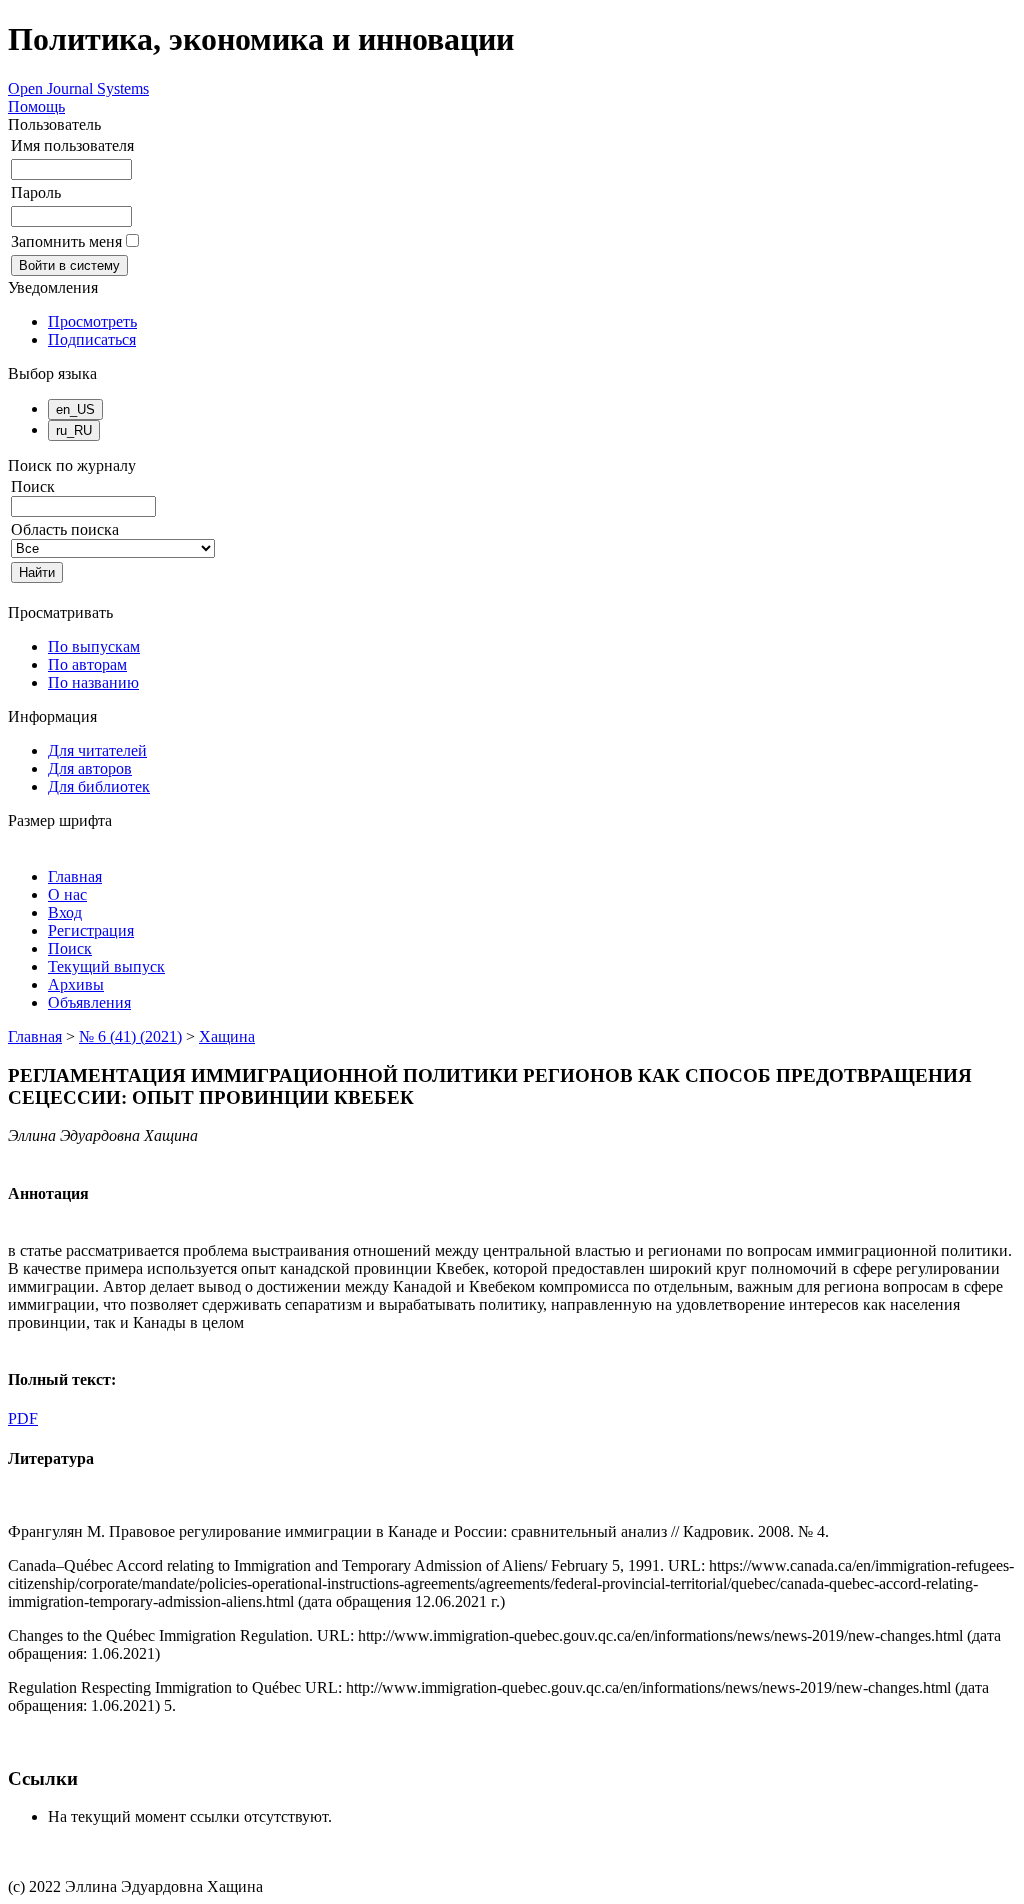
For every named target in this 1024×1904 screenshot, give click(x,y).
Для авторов (90, 768)
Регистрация (91, 930)
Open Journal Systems (78, 88)
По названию (93, 682)
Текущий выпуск (106, 966)
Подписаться (92, 339)
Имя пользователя (72, 145)
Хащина (227, 1036)
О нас (67, 894)
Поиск (70, 948)
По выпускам (94, 646)
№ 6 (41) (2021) (130, 1036)
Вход (65, 912)
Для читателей (97, 750)
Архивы (76, 984)
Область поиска (65, 529)
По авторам (87, 664)
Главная (75, 876)
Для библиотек (99, 786)
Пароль (36, 192)
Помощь (36, 106)
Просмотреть (92, 321)
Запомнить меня (66, 241)
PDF (23, 1418)
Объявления (89, 1002)
